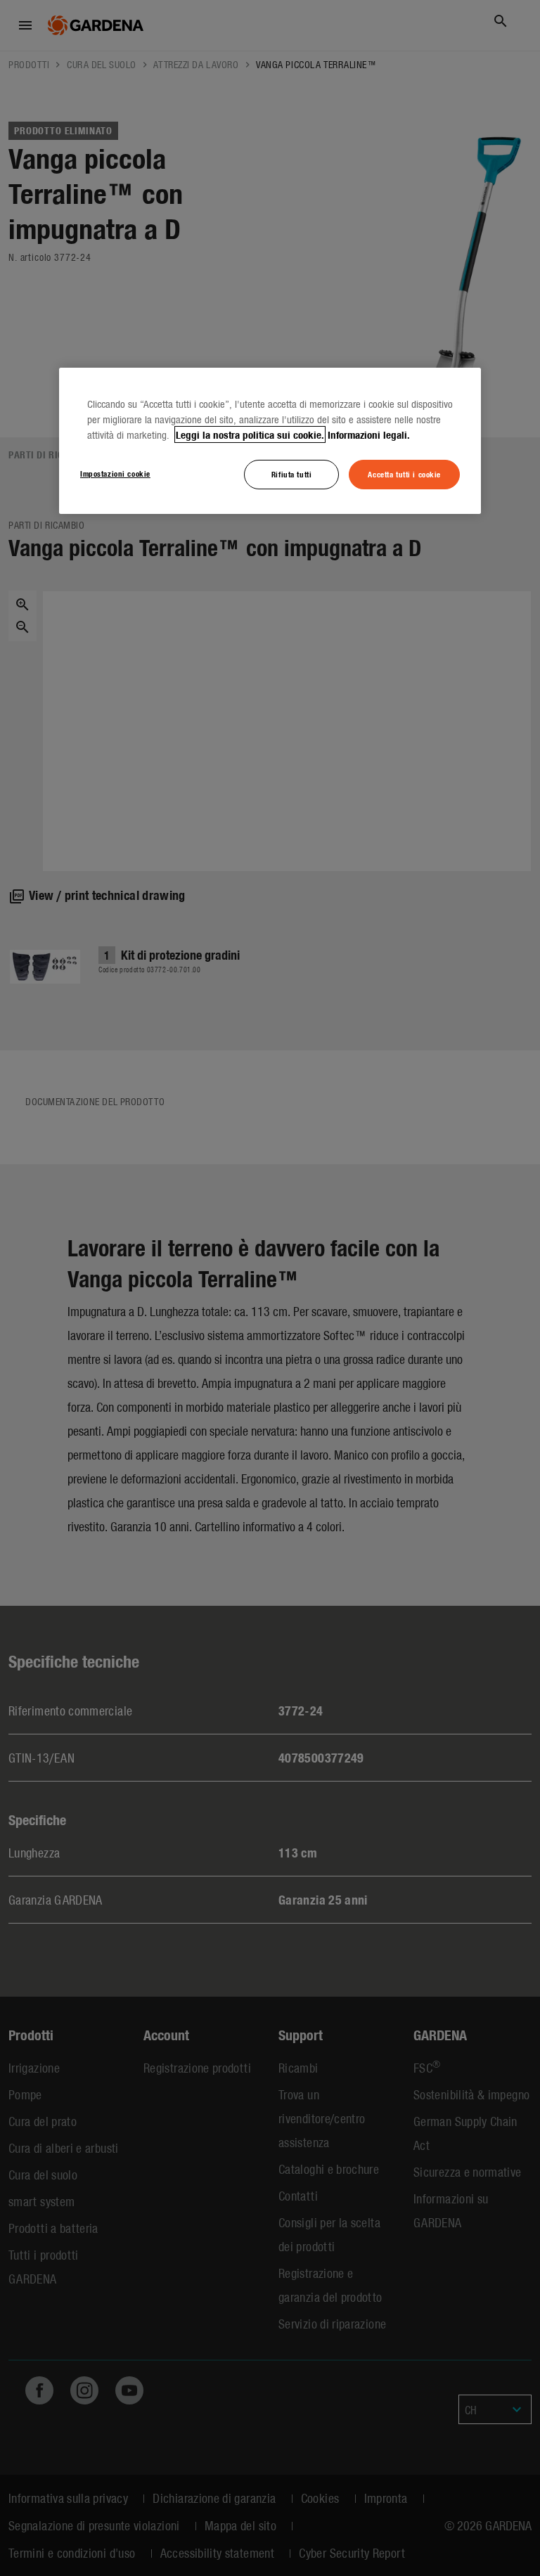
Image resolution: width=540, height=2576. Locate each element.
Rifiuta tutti (291, 474)
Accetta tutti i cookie (404, 474)
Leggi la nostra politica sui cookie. (250, 434)
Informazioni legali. (369, 434)
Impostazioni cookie (115, 473)
